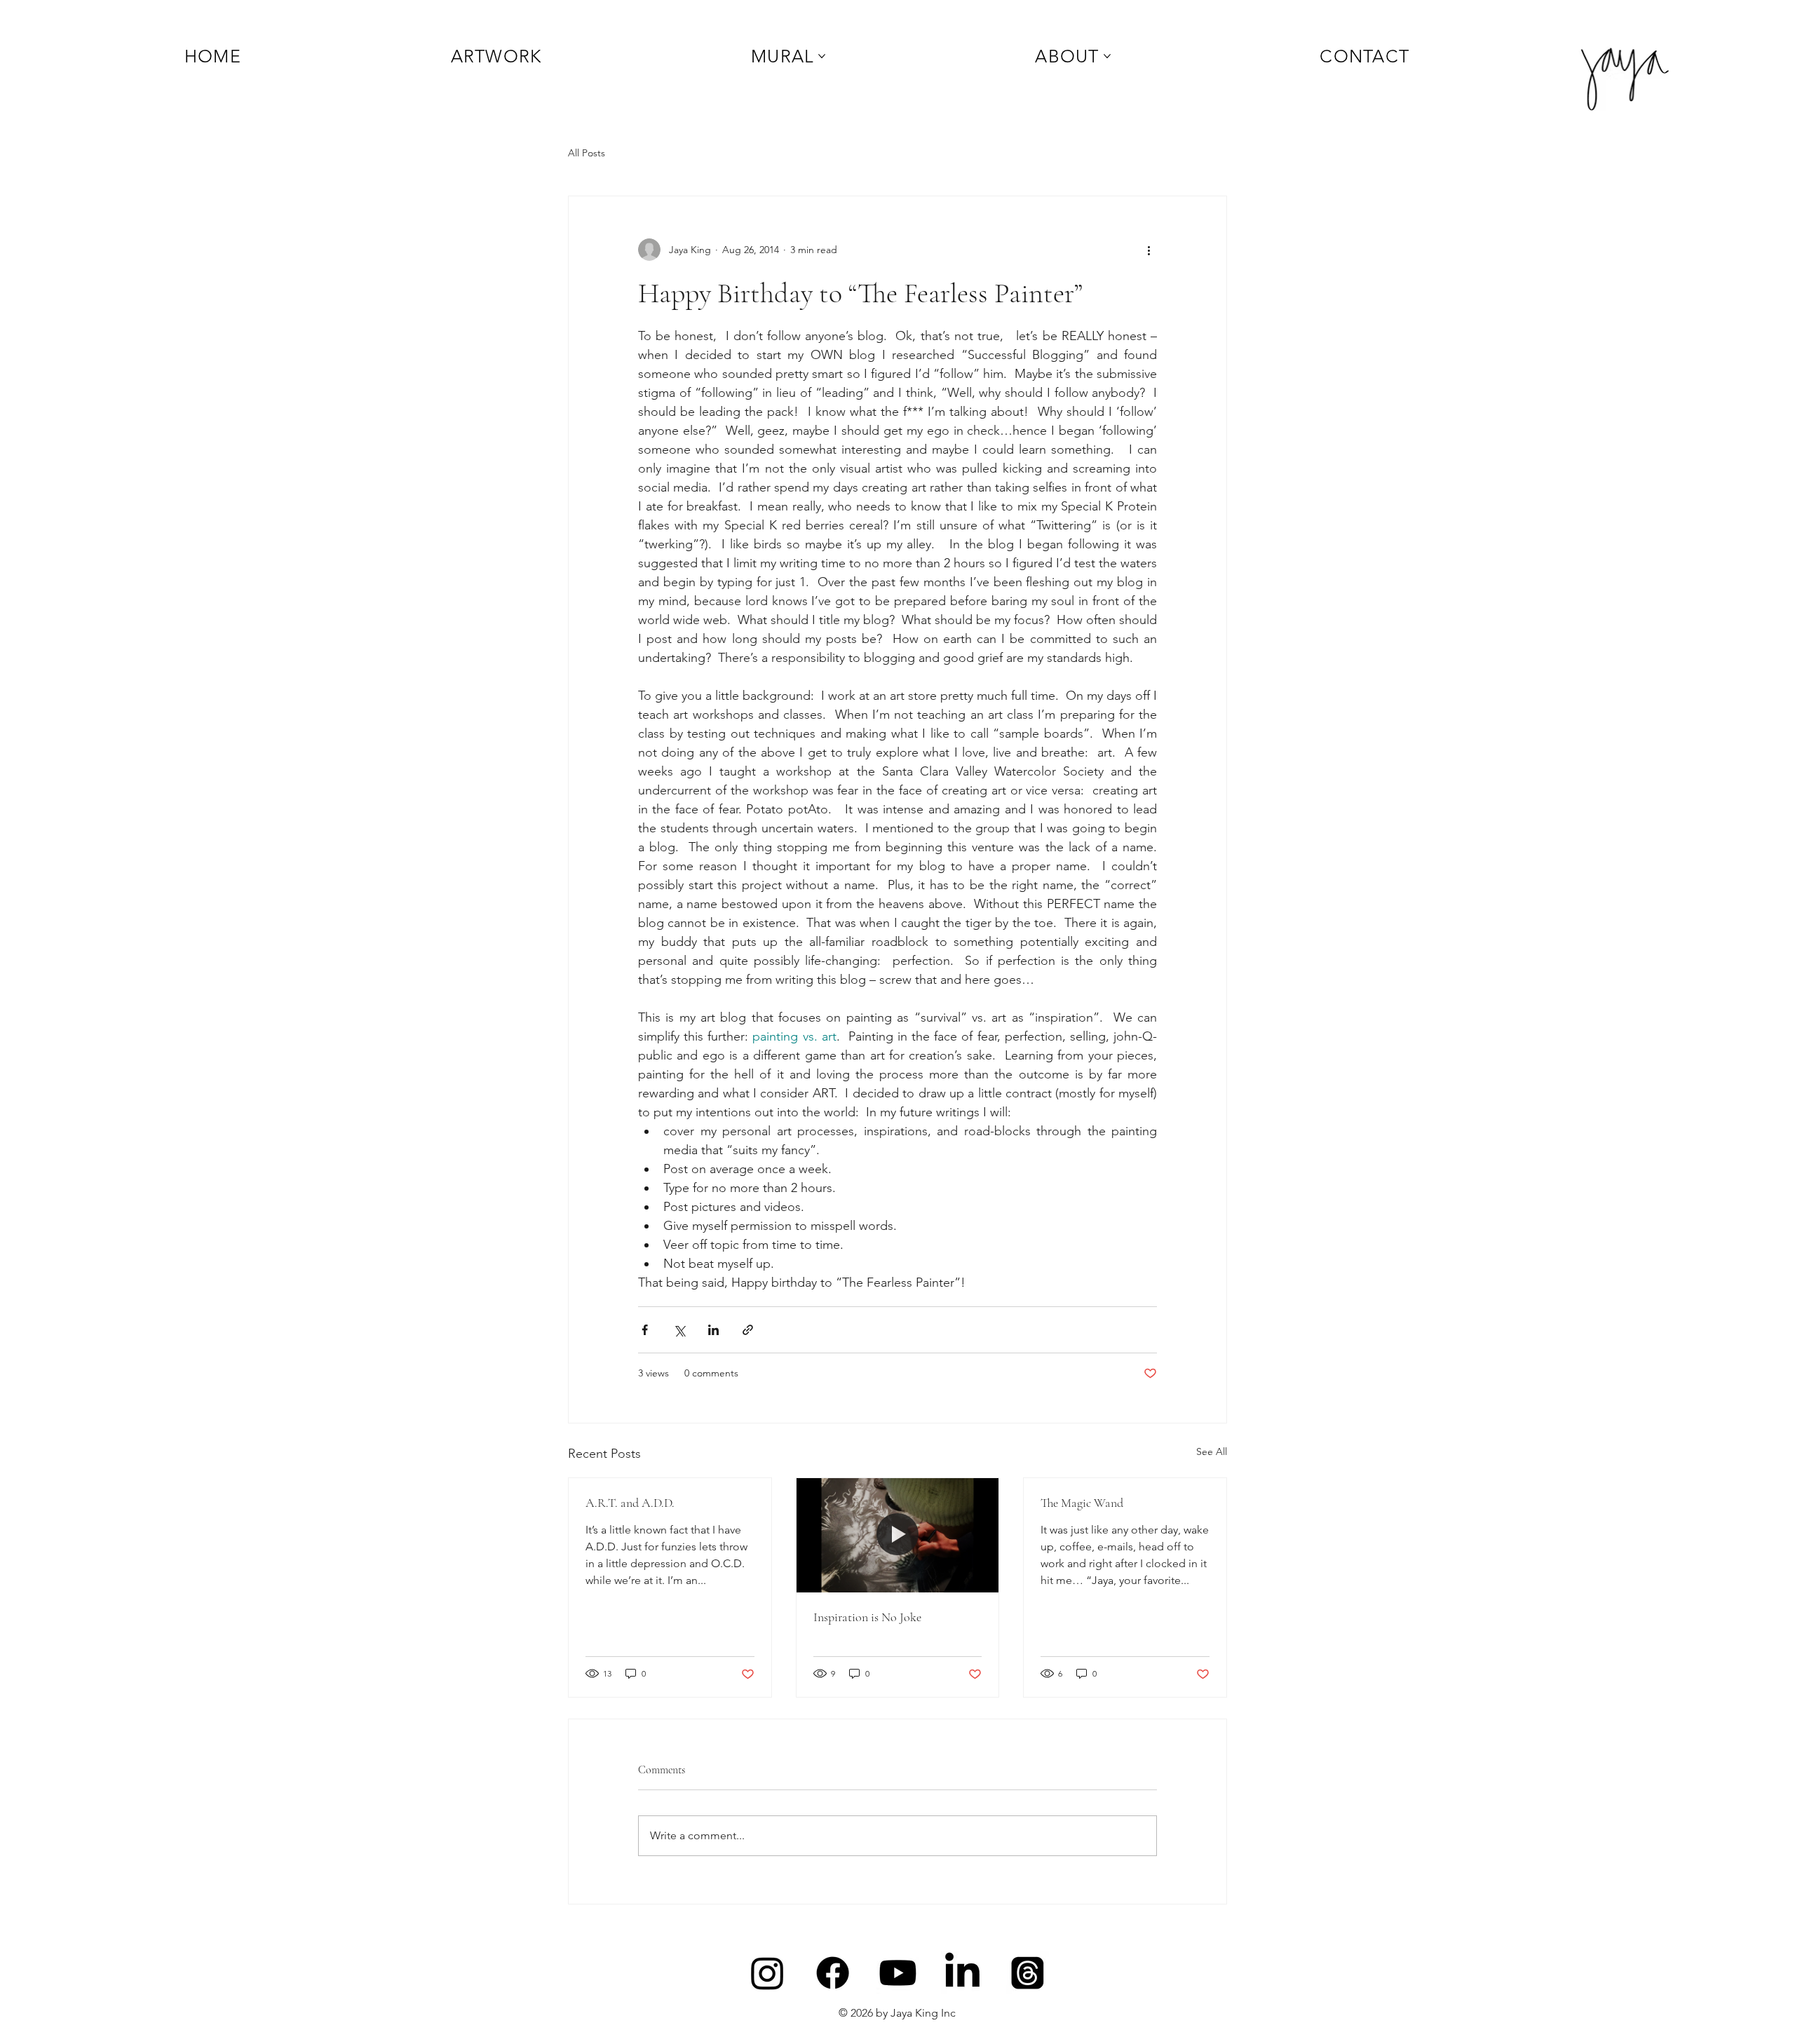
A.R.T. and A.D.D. (630, 1503)
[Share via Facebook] (645, 1330)
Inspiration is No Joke (867, 1617)
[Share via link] (748, 1330)
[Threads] (1028, 1973)
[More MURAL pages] (822, 56)
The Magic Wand (1082, 1503)
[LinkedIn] (962, 1973)
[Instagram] (767, 1973)
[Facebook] (833, 1973)
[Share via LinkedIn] (713, 1330)
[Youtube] (898, 1973)
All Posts (587, 153)
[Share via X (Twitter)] (679, 1330)
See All (1212, 1451)
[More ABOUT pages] (1107, 56)
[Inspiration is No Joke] (898, 1535)
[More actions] (1149, 250)
